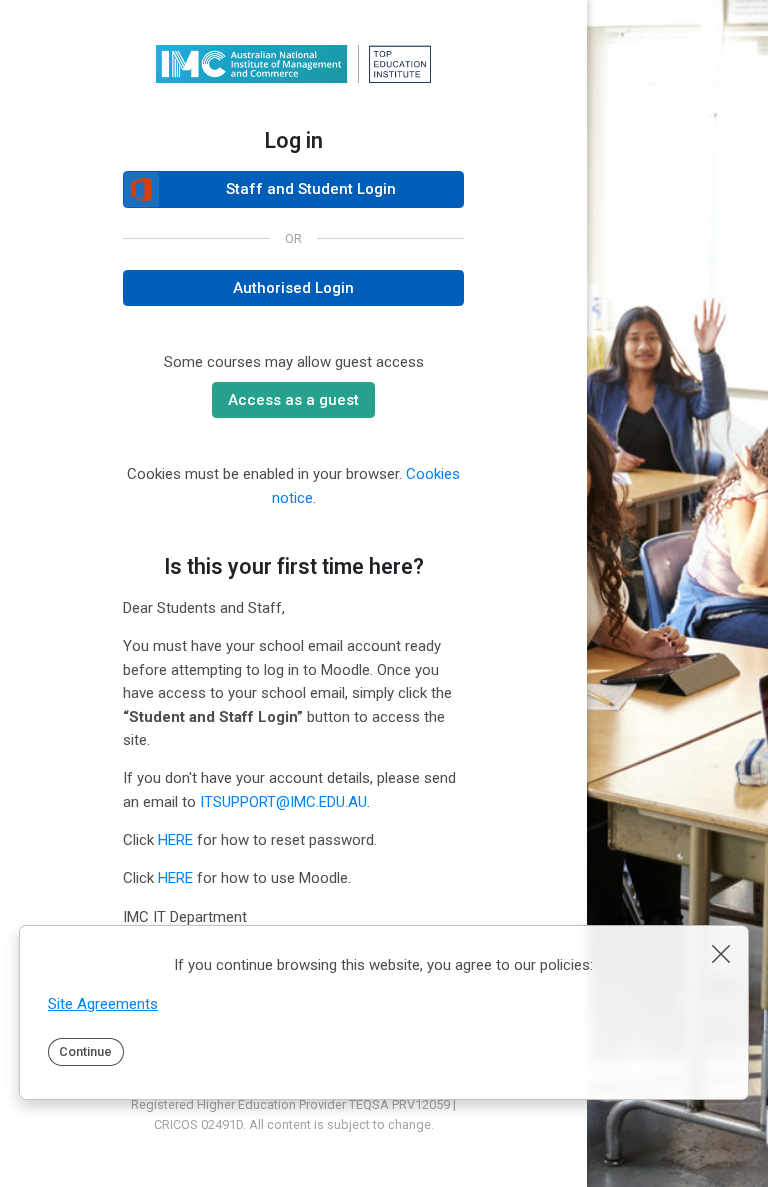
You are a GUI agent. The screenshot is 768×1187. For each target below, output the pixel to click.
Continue (85, 1051)
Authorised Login (293, 288)
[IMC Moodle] (293, 64)
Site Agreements (103, 1004)
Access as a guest (293, 400)
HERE (175, 840)
